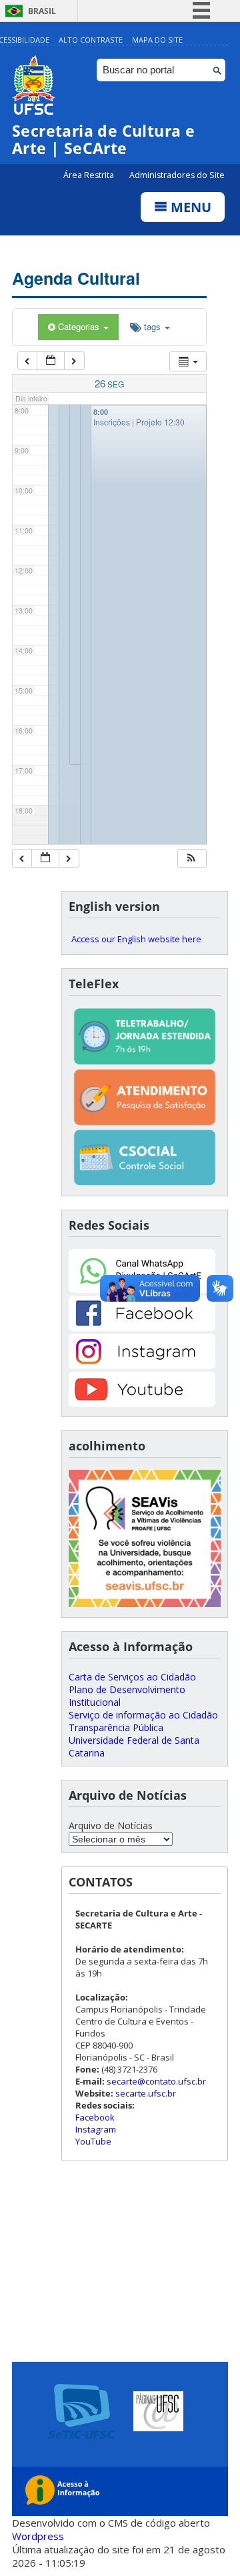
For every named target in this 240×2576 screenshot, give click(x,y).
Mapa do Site (157, 40)
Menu (189, 207)
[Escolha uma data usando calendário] (51, 361)
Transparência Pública (116, 1727)
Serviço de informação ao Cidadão (143, 1715)
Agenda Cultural (76, 278)
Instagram (96, 2129)
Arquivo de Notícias (111, 1825)
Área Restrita (90, 175)
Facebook (95, 2117)
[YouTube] (142, 1403)
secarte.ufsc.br (146, 2093)
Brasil (42, 11)
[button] (191, 859)
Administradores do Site (177, 175)
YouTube (93, 2141)
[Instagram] (142, 1365)
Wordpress (38, 2536)
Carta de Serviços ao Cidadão (132, 1677)
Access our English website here (136, 939)
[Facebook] (142, 1327)
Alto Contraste (91, 40)
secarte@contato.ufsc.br (156, 2081)
